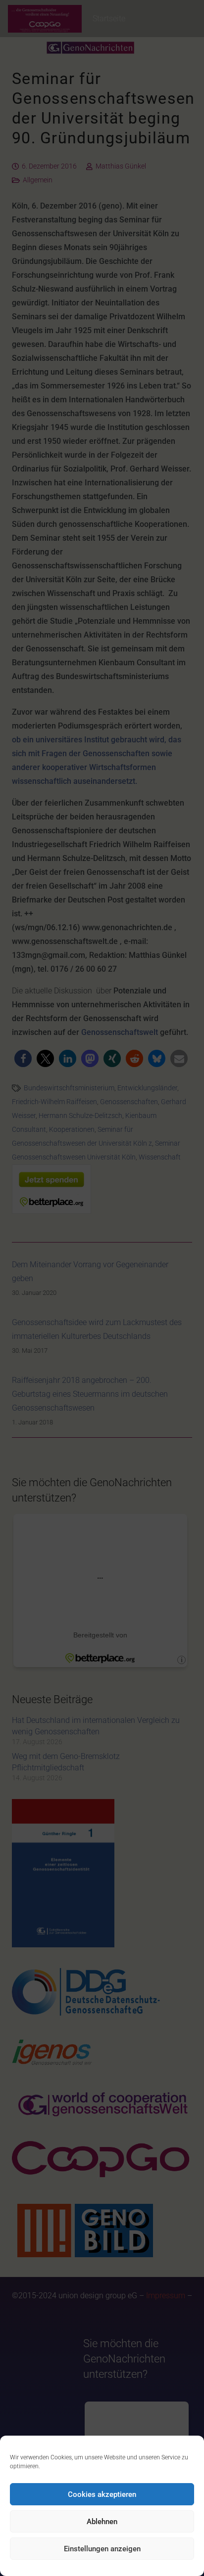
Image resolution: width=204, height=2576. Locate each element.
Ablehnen (102, 2522)
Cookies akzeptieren (102, 2494)
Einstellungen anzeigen (102, 2549)
